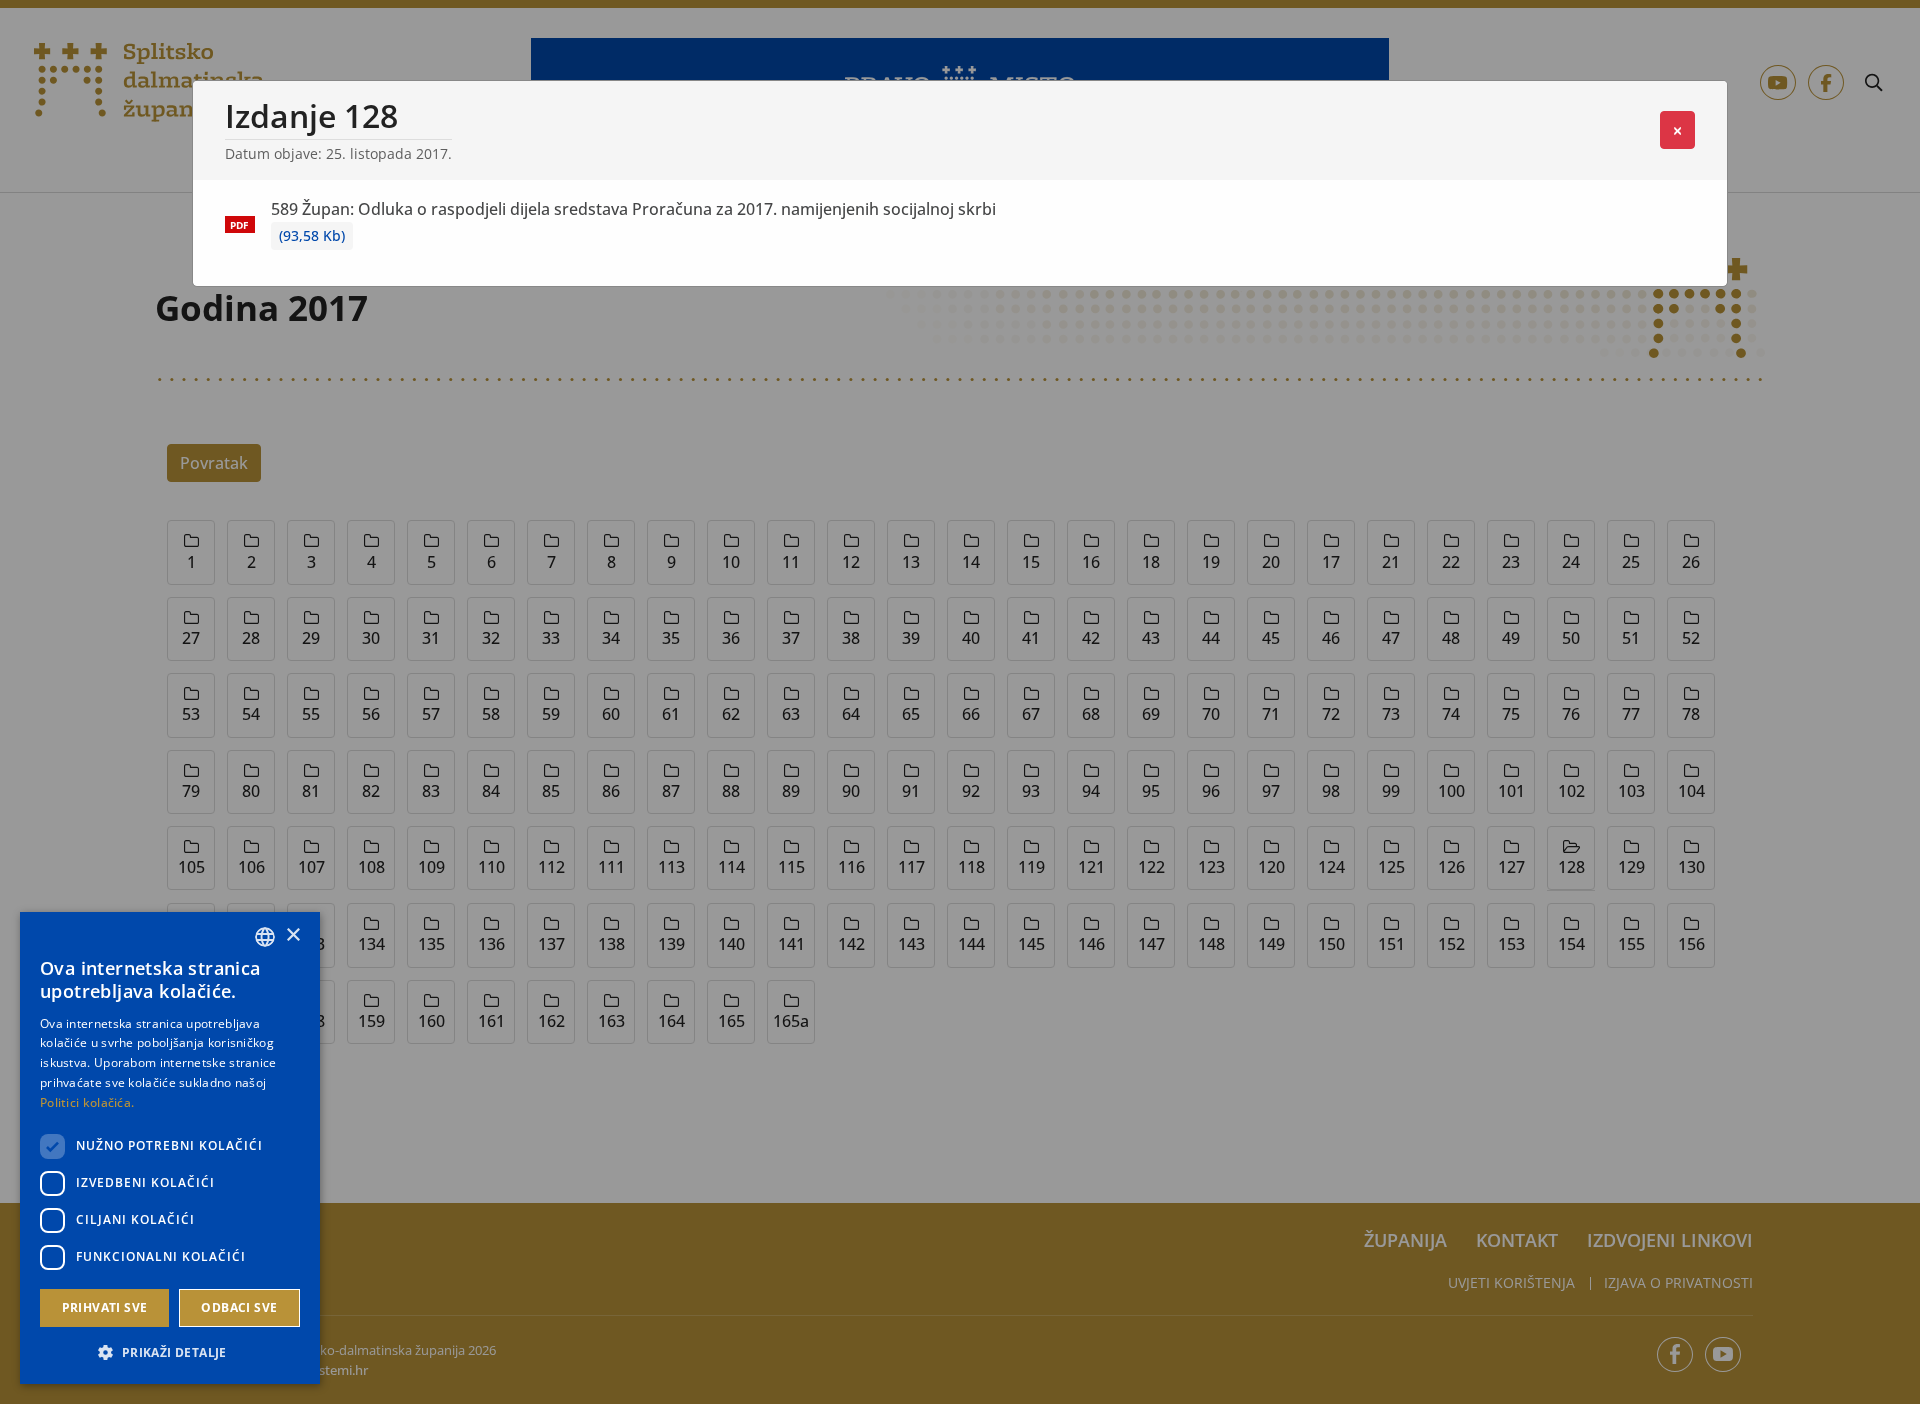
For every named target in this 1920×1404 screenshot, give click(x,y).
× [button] (292, 935)
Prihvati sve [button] (105, 1307)
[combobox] (265, 937)
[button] (170, 1352)
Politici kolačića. (87, 1102)
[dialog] (170, 1148)
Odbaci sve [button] (239, 1307)
